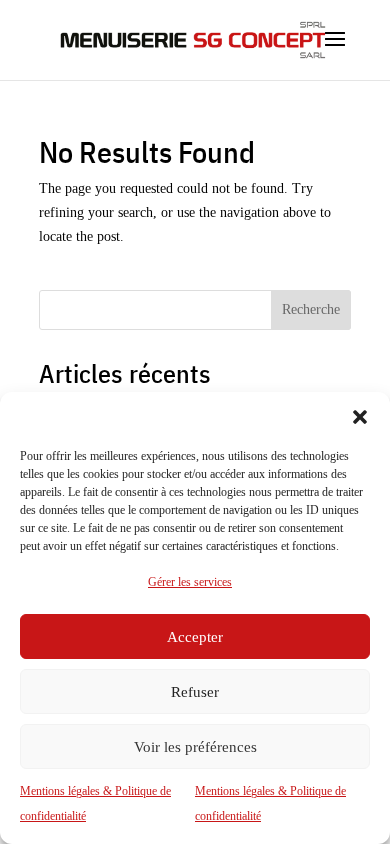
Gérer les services (190, 582)
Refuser (195, 692)
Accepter (195, 637)
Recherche (311, 309)
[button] (360, 417)
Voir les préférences (195, 747)
